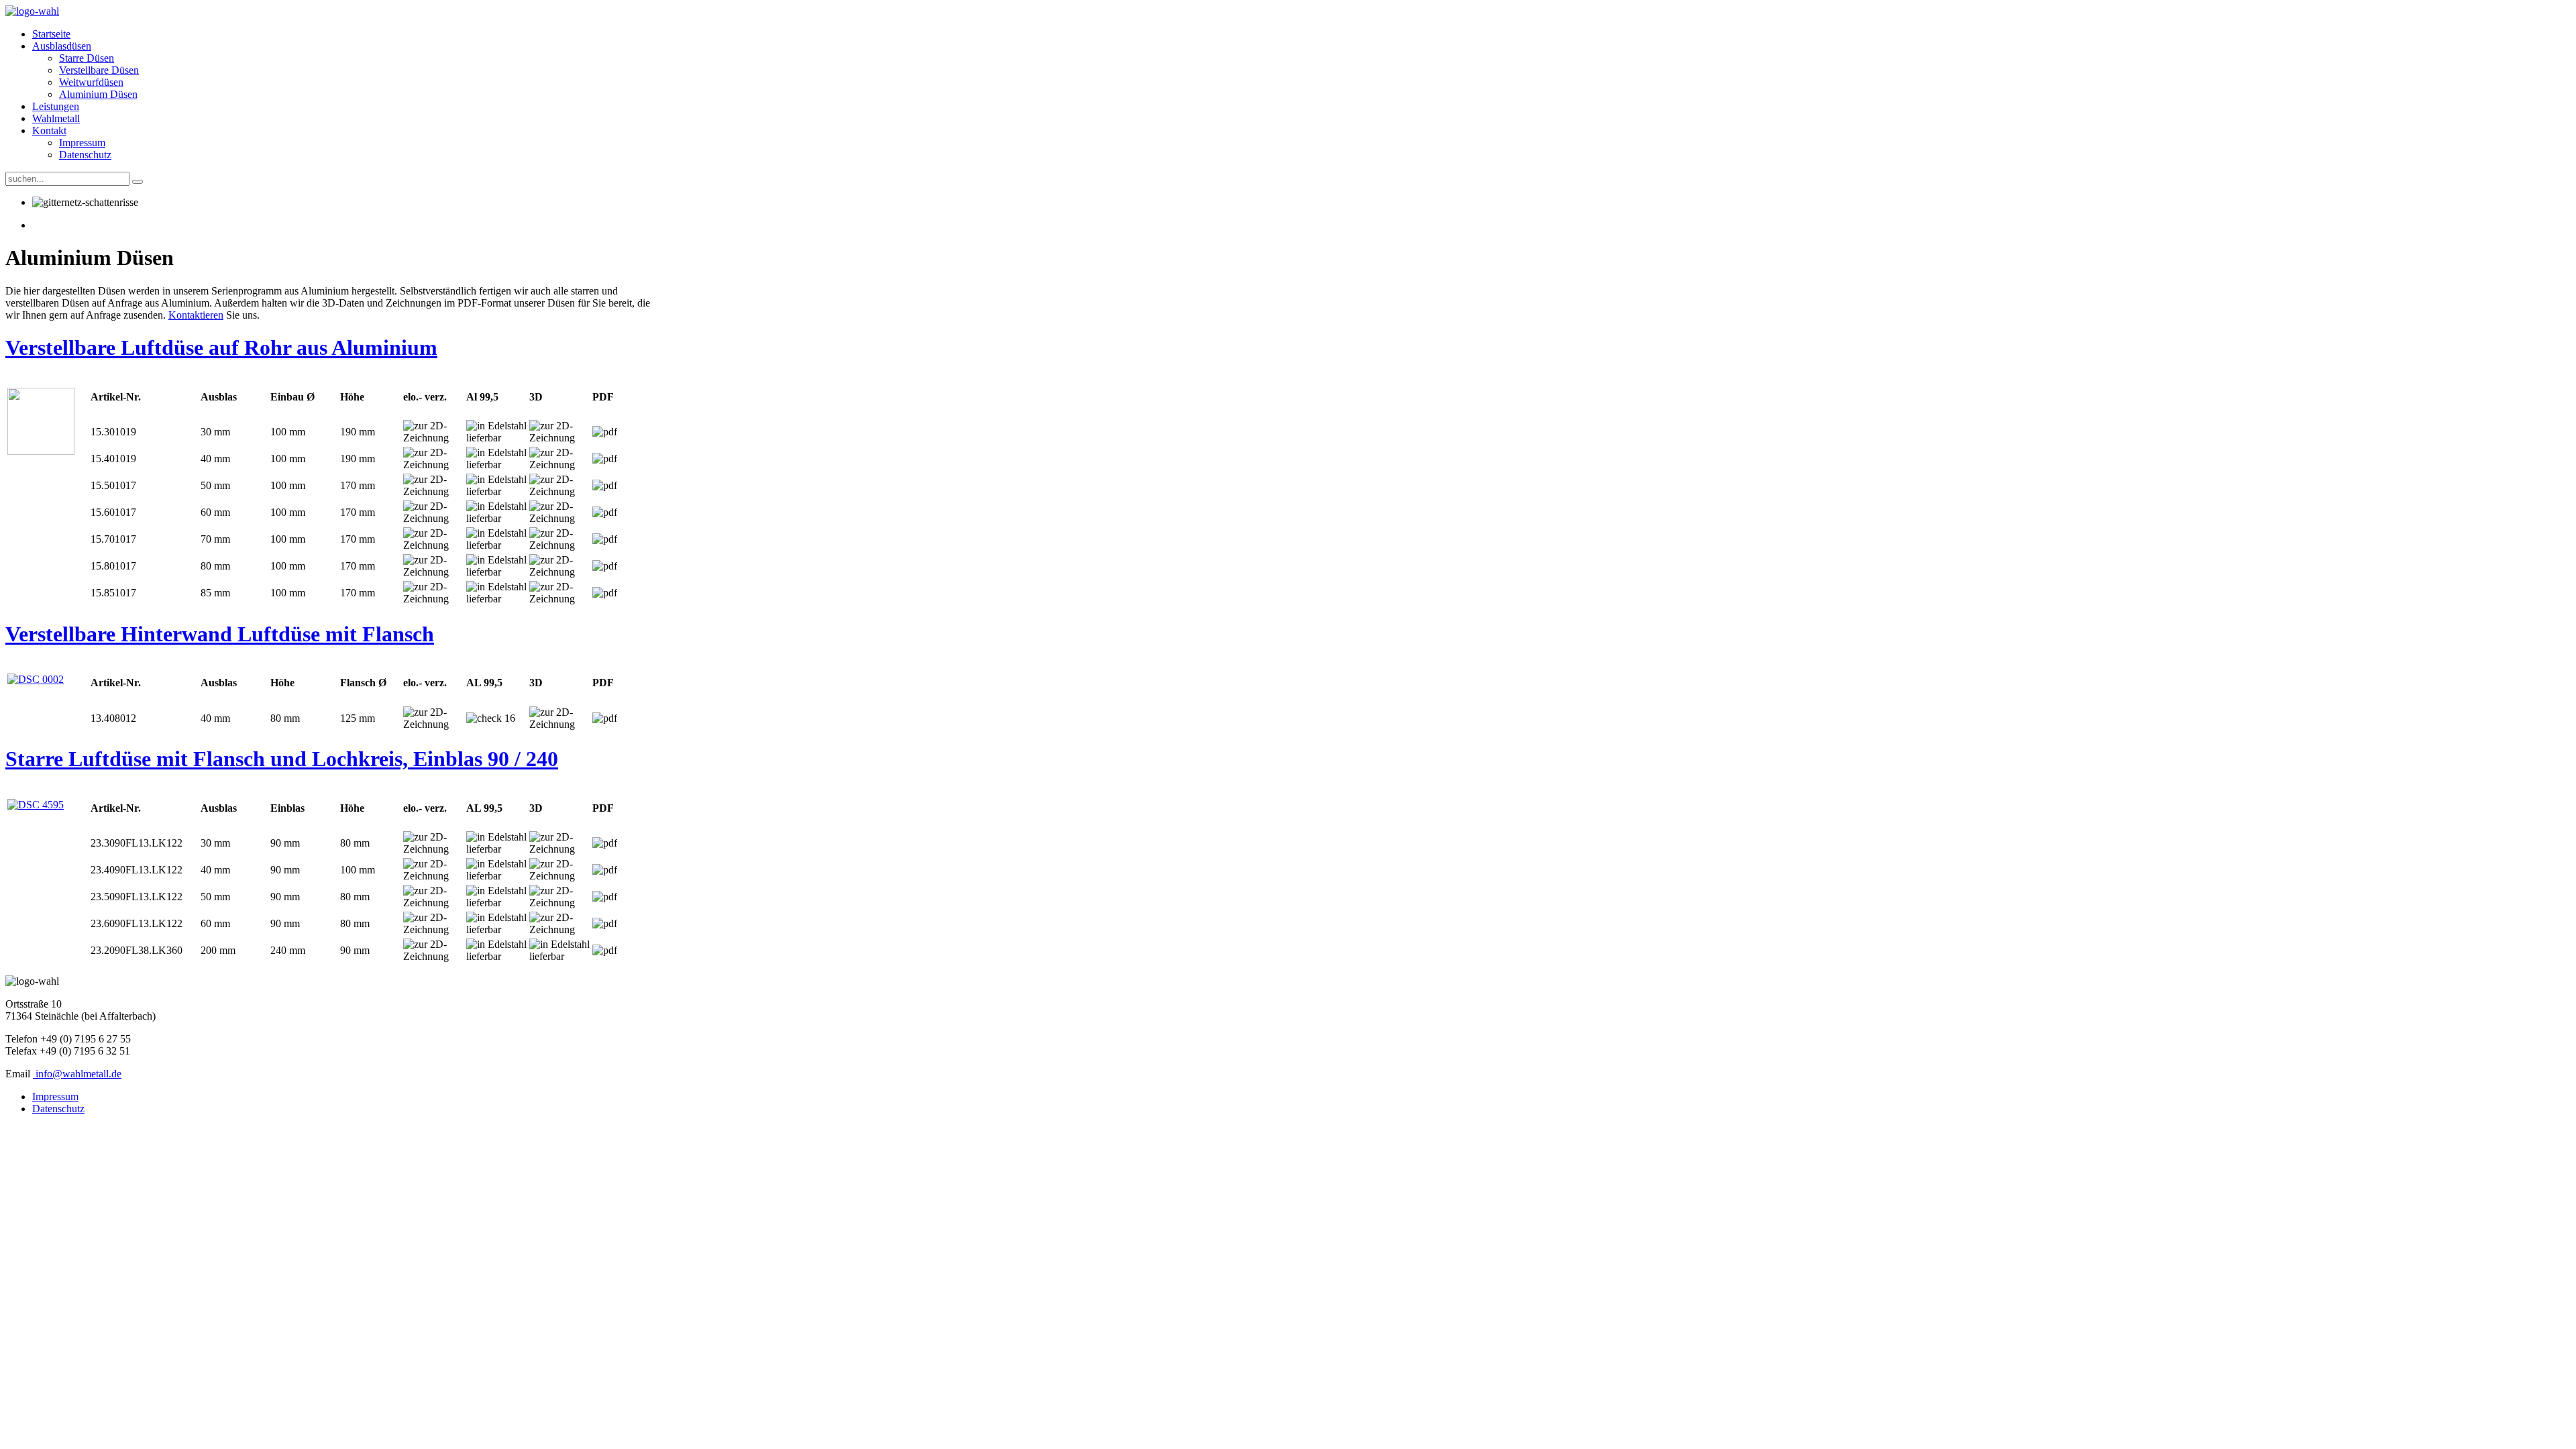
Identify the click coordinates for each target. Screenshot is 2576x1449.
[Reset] (138, 182)
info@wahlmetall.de (78, 1074)
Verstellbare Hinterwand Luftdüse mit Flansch (220, 634)
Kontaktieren (196, 315)
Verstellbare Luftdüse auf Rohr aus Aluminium (221, 347)
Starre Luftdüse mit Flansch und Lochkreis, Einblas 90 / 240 (282, 759)
